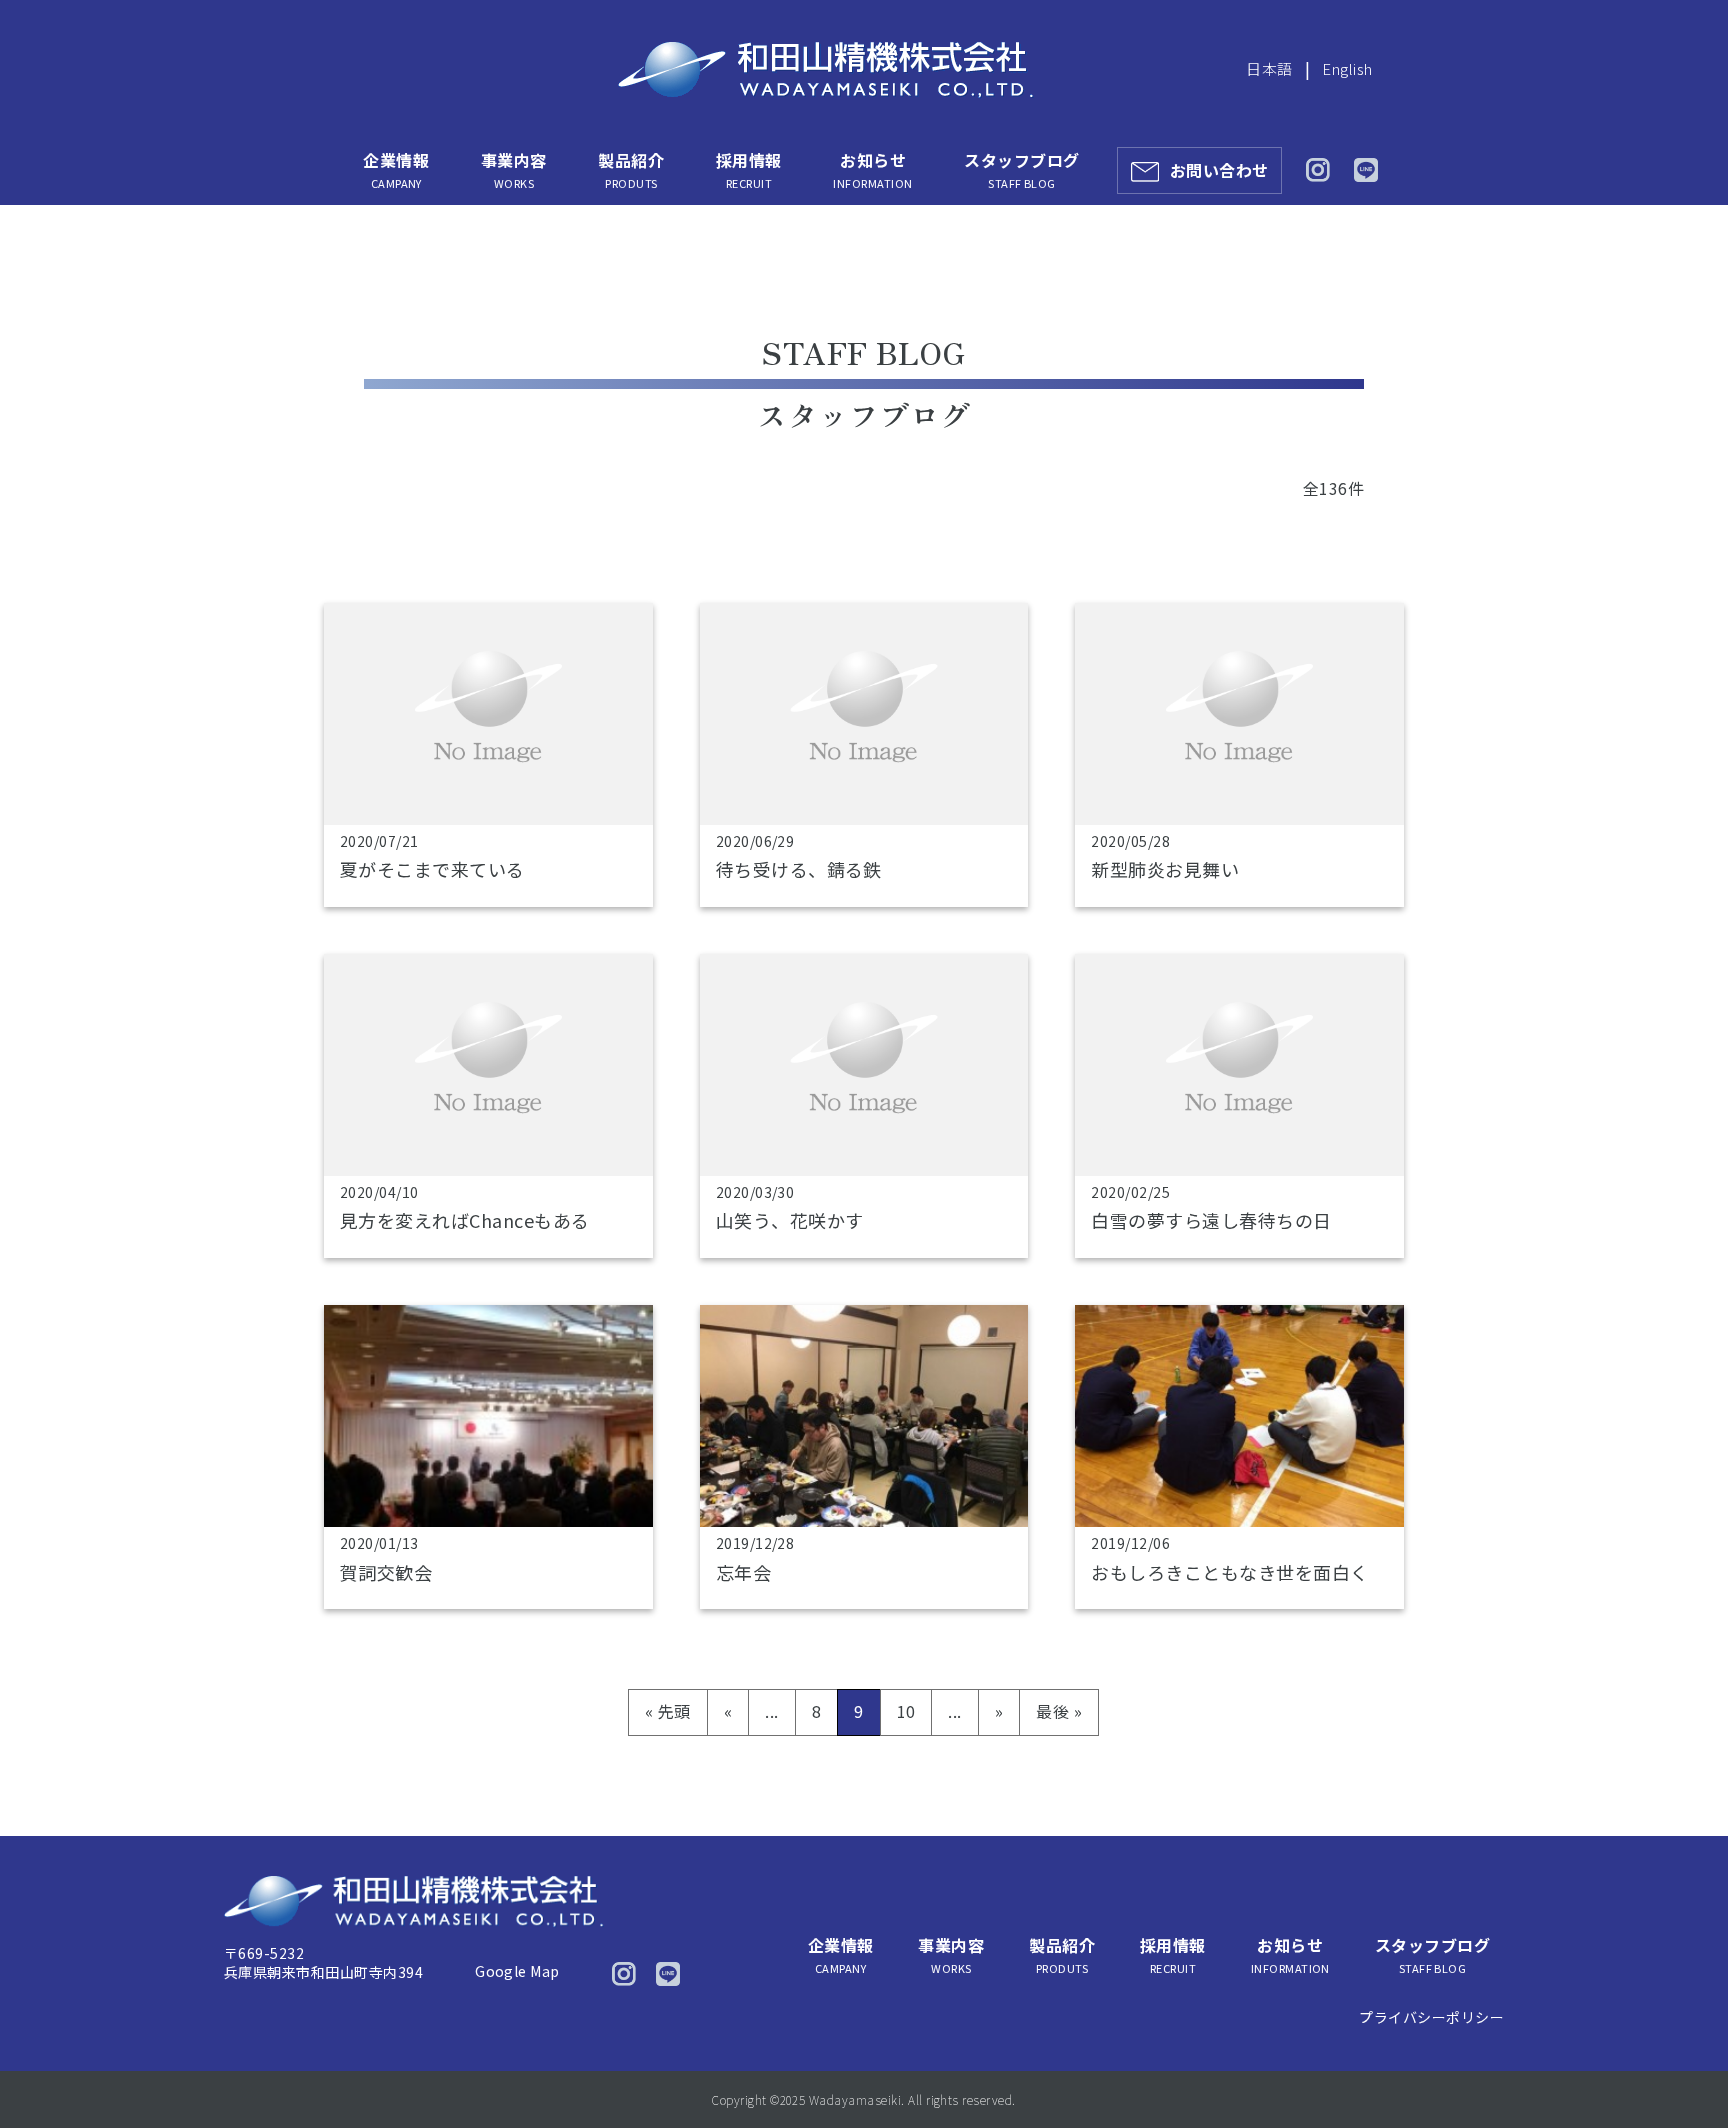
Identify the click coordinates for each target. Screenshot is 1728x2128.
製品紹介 (631, 169)
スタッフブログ (1021, 169)
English (1347, 68)
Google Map (517, 1971)
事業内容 (514, 169)
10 (906, 1711)
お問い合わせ (1219, 170)
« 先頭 (668, 1711)
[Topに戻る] (1685, 2070)
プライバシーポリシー (1431, 2017)
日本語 (1269, 68)
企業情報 (396, 169)
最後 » (1059, 1711)
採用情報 (749, 169)
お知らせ (872, 169)
